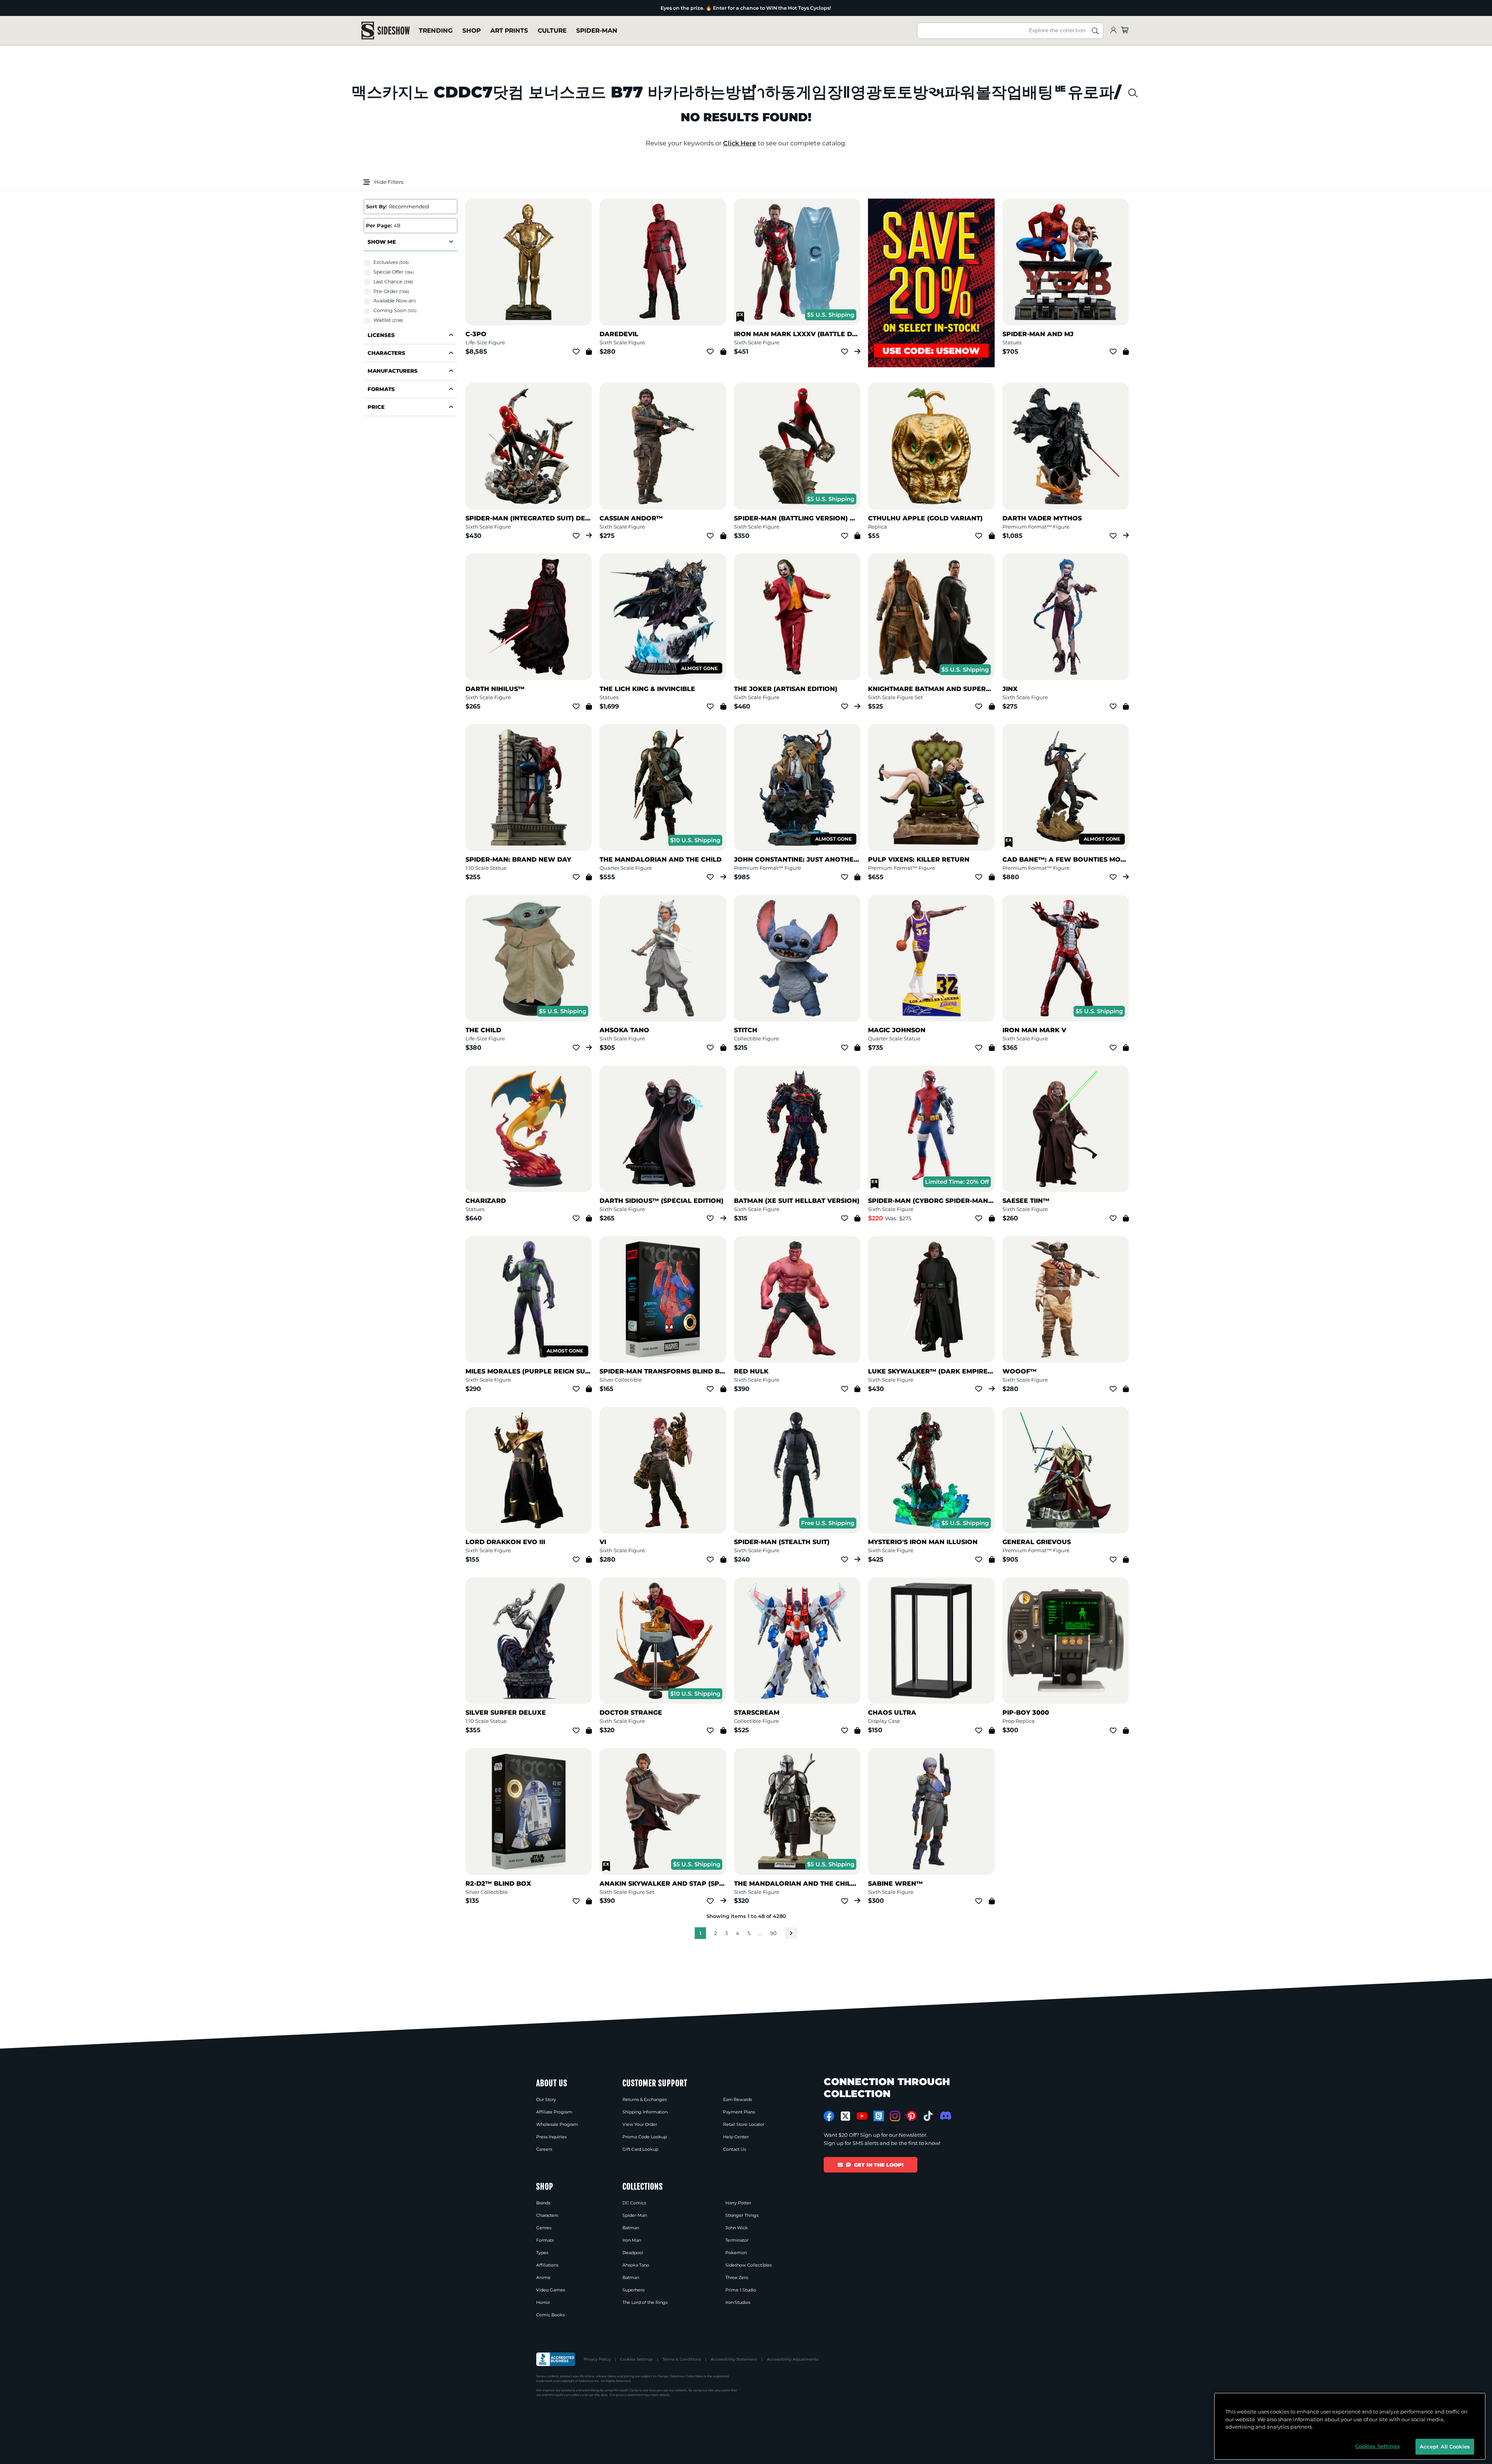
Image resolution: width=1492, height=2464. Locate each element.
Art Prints (509, 31)
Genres (544, 2228)
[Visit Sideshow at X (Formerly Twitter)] (846, 2116)
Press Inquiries (551, 2137)
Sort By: (376, 206)
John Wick (737, 2228)
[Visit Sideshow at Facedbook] (829, 2116)
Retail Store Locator (744, 2124)
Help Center (736, 2137)
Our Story (546, 2099)
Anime (543, 2277)
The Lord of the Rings (645, 2302)
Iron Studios (738, 2302)
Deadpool (633, 2253)
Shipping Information (645, 2112)
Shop (471, 31)
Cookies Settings (636, 2359)
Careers (544, 2149)
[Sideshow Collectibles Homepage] (386, 31)
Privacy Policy (597, 2359)
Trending (436, 31)
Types (542, 2253)
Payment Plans (739, 2112)
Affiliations (547, 2265)
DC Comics (634, 2203)
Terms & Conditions (682, 2359)
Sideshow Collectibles (749, 2265)
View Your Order (640, 2124)
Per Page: (379, 225)
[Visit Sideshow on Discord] (945, 2116)
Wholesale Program (557, 2124)
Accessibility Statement (734, 2359)
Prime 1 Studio (741, 2290)
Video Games (551, 2290)
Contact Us (735, 2149)
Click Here (740, 143)
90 (773, 1933)
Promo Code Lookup (645, 2137)
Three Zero (737, 2277)
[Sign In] (1113, 31)
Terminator (737, 2240)
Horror (543, 2302)
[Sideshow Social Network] (879, 2116)
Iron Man (632, 2240)
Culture (552, 31)
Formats (545, 2240)
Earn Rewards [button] (737, 2099)
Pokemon (736, 2253)
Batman (631, 2228)
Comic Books (550, 2315)
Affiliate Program (554, 2112)
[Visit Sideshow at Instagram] (895, 2116)
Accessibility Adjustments (793, 2359)
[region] (1350, 2426)
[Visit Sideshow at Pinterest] (912, 2116)
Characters (547, 2215)
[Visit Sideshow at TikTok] (928, 2116)
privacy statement (630, 2395)
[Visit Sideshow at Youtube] (862, 2116)
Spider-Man (597, 31)
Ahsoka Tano (636, 2265)
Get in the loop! (879, 2165)
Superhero (634, 2290)
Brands (543, 2203)
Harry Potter (738, 2203)
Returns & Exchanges (645, 2099)
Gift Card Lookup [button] (640, 2149)
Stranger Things (742, 2215)
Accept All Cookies (1445, 2446)
